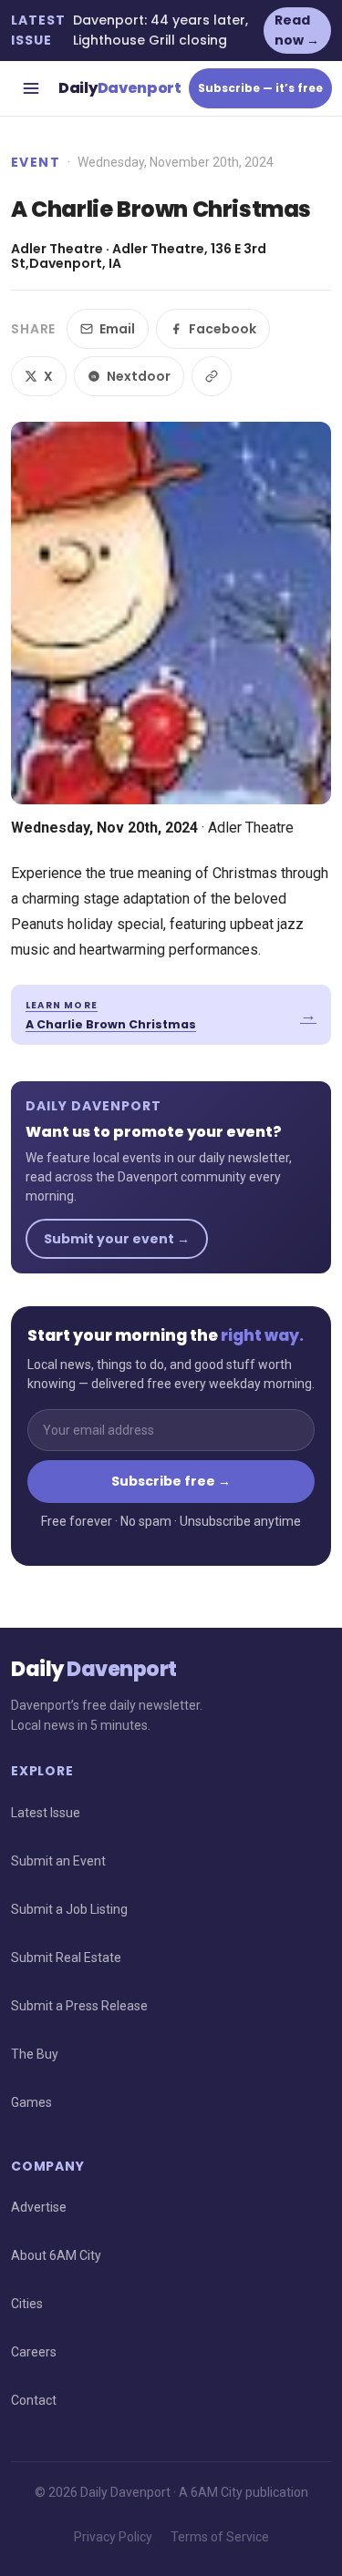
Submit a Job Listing (69, 1909)
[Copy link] (212, 376)
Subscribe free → (171, 1481)
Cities (27, 2304)
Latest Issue (46, 1813)
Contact (34, 2400)
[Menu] (31, 88)
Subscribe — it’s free (260, 88)
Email (117, 329)
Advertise (39, 2207)
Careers (34, 2352)
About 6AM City (56, 2255)
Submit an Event (58, 1861)
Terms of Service (220, 2537)
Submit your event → (117, 1239)
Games (31, 2102)
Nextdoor (139, 376)
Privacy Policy (113, 2537)
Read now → (297, 30)
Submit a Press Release (79, 2006)
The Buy (35, 2054)
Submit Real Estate (66, 1958)
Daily (120, 88)
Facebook (223, 329)
